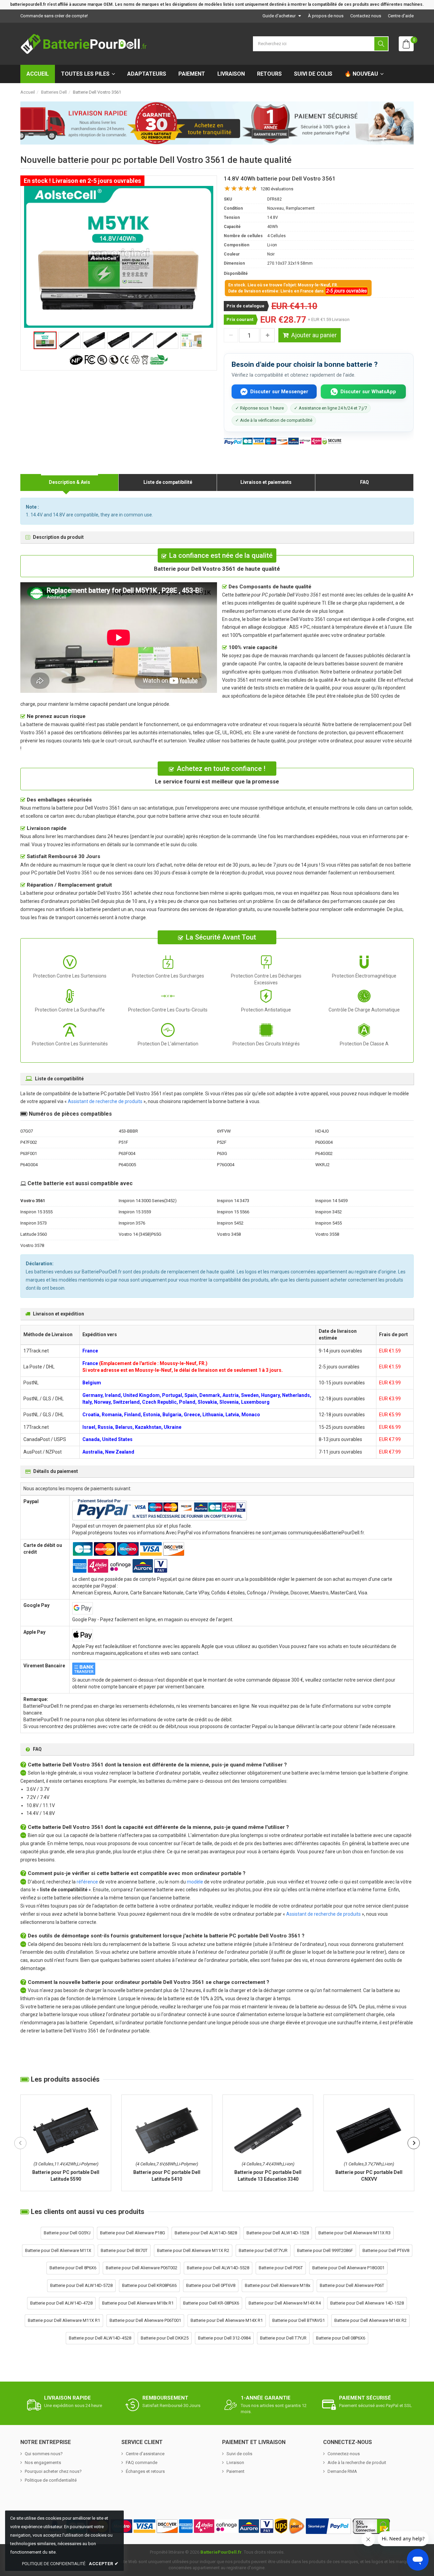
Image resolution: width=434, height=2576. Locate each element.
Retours (269, 74)
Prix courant (240, 319)
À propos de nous (326, 16)
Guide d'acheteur (279, 16)
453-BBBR (128, 1131)
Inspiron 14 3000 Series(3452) (148, 1201)
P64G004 (29, 1165)
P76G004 (226, 1165)
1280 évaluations (277, 189)
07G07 (27, 1131)
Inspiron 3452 (329, 1212)
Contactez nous (366, 16)
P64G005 (127, 1165)
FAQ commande (142, 2463)
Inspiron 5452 (230, 1223)
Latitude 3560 (34, 1234)
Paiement (192, 74)
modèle (195, 1882)
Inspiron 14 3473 (233, 1201)
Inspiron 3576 (132, 1223)
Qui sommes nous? (44, 2454)
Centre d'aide (401, 16)
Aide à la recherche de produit (357, 2463)
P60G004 (324, 1142)
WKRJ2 (322, 1165)
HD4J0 (322, 1131)
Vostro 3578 (32, 1245)
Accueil (38, 74)
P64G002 (324, 1153)
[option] (119, 257)
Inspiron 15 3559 (135, 1212)
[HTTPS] (371, 2526)
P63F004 (127, 1153)
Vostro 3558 (327, 1234)
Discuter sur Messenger (279, 392)
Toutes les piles (85, 74)
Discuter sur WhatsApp (368, 392)
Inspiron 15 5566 (233, 1212)
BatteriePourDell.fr (221, 2552)
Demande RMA (342, 2471)
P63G (222, 1153)
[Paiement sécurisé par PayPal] (329, 2526)
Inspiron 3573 (34, 1223)
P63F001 (29, 1153)
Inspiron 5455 (329, 1223)
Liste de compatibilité (168, 482)
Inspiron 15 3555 (36, 1212)
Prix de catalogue (245, 306)
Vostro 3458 (229, 1234)
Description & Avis (70, 482)
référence (87, 1882)
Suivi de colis (313, 74)
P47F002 (29, 1142)
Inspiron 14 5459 (331, 1201)
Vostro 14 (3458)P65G (140, 1234)
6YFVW (224, 1131)
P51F (123, 1142)
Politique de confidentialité (51, 2480)
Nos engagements (43, 2463)
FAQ (364, 482)
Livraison (231, 74)
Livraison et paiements (266, 482)
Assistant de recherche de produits (105, 1101)
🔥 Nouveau (361, 74)
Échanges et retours (145, 2471)
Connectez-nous (344, 2454)
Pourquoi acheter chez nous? (53, 2471)
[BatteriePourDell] (84, 44)
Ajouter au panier (314, 335)
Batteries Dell (54, 92)
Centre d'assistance (145, 2454)
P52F (222, 1142)
